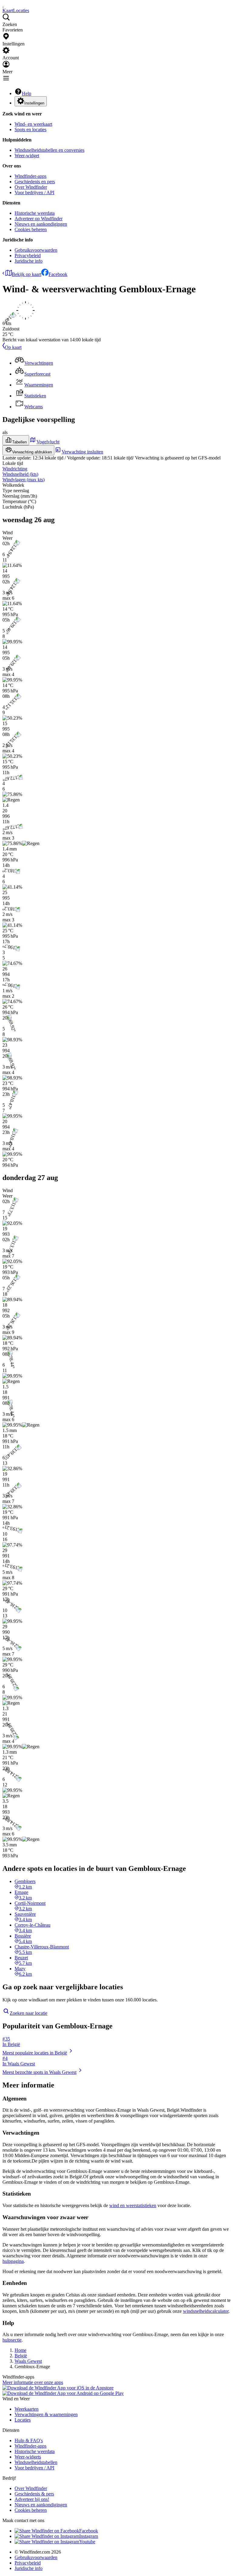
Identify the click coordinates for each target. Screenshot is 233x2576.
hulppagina (13, 2261)
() (20, 474)
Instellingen (34, 103)
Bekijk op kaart (27, 274)
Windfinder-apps (30, 176)
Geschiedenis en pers (35, 182)
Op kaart (13, 347)
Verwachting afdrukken (32, 452)
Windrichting (15, 469)
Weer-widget (27, 156)
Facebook (58, 274)
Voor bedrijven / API (34, 192)
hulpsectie (12, 2340)
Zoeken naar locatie (29, 2013)
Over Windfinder (31, 187)
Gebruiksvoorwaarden (36, 250)
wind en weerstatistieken (133, 2205)
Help (27, 93)
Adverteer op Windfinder (39, 219)
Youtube (87, 2542)
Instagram (89, 2536)
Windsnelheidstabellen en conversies (49, 150)
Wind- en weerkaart (33, 124)
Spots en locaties (30, 129)
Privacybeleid (28, 255)
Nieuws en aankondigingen (41, 224)
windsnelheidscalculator (206, 2311)
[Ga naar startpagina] (3, 5)
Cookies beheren (31, 229)
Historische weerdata (35, 213)
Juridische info (29, 261)
